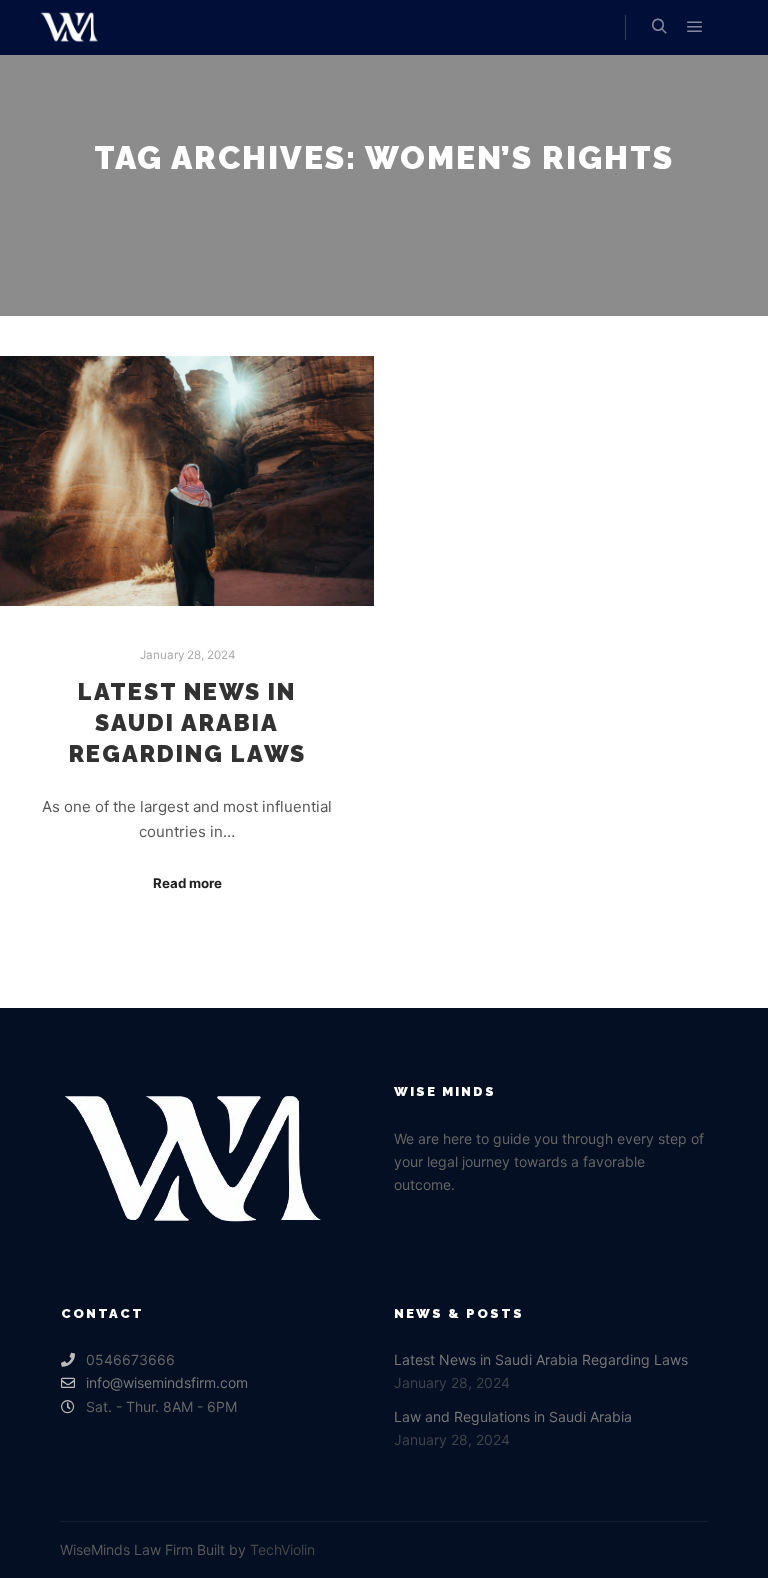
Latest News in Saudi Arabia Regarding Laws (187, 722)
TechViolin (282, 1549)
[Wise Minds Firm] (70, 27)
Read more (187, 883)
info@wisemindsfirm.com (167, 1382)
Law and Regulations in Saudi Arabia (513, 1416)
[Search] (659, 27)
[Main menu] (695, 27)
